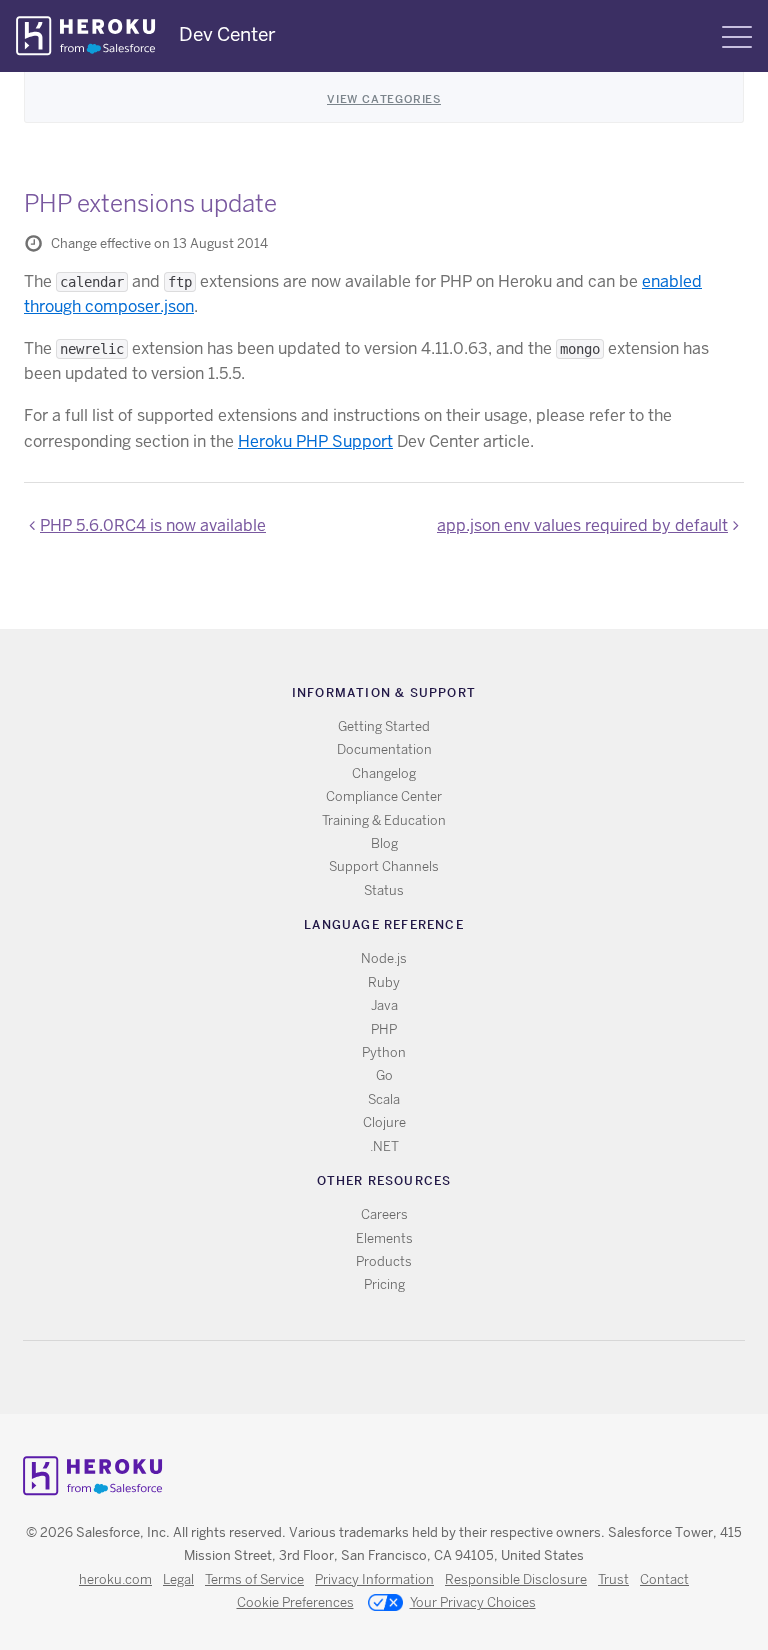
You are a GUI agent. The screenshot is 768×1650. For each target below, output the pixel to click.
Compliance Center (384, 796)
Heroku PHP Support (315, 441)
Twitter (367, 1377)
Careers (384, 1214)
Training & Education (384, 820)
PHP (384, 1029)
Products (384, 1261)
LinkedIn (425, 1377)
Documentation (384, 749)
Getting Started (384, 726)
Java (384, 1005)
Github (396, 1377)
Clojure (384, 1122)
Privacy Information (374, 1579)
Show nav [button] (737, 37)
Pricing (384, 1284)
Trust (613, 1579)
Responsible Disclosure (516, 1579)
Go (384, 1075)
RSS (338, 1377)
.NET (384, 1146)
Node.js (384, 958)
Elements (384, 1238)
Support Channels (384, 866)
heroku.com (115, 1579)
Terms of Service (254, 1579)
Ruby (384, 982)
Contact (664, 1579)
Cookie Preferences (295, 1602)
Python (384, 1052)
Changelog (384, 773)
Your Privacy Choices (473, 1602)
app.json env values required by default (582, 525)
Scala (384, 1099)
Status (384, 890)
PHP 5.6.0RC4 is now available (153, 525)
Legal (178, 1579)
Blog (384, 843)
